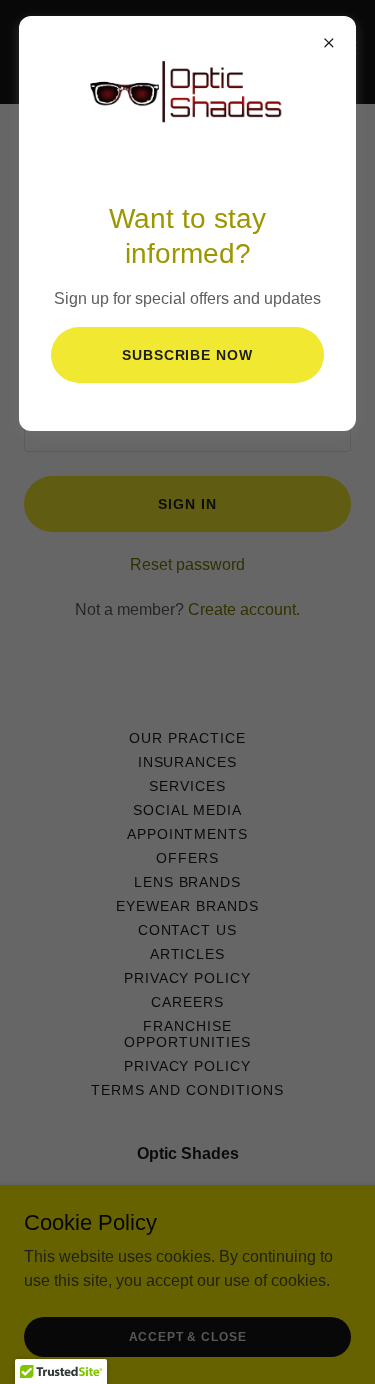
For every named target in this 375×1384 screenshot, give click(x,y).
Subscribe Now (188, 355)
